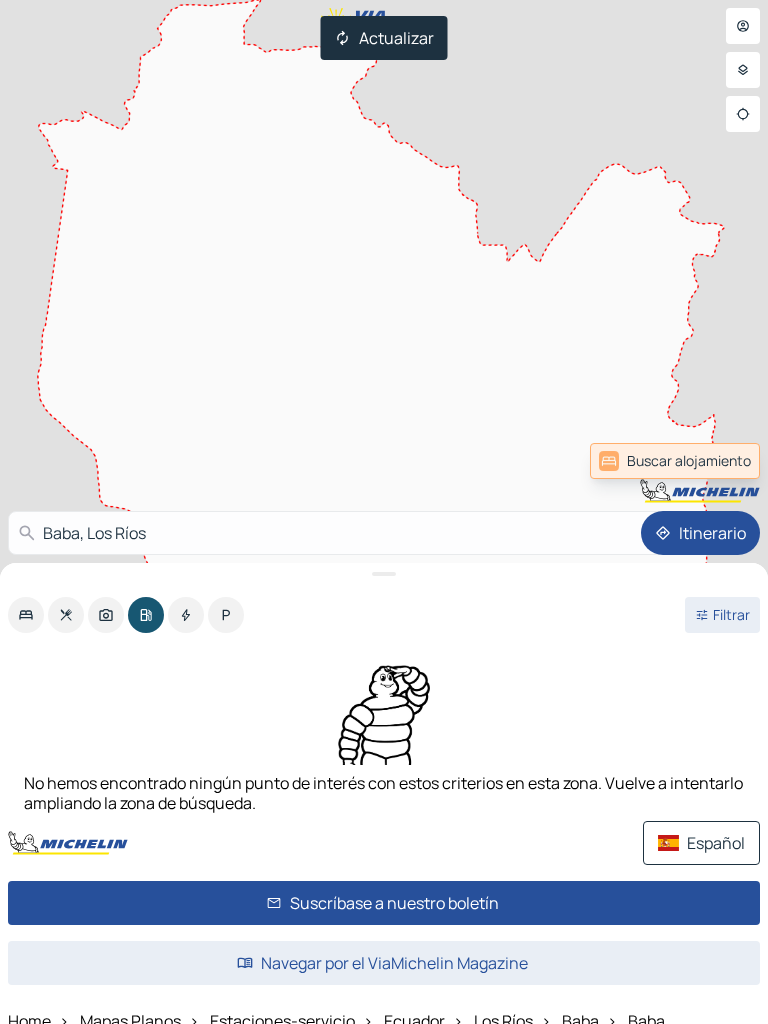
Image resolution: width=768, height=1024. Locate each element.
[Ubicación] (743, 114)
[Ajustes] (743, 70)
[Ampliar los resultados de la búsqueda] (384, 574)
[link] (675, 461)
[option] (26, 615)
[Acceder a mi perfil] (743, 26)
